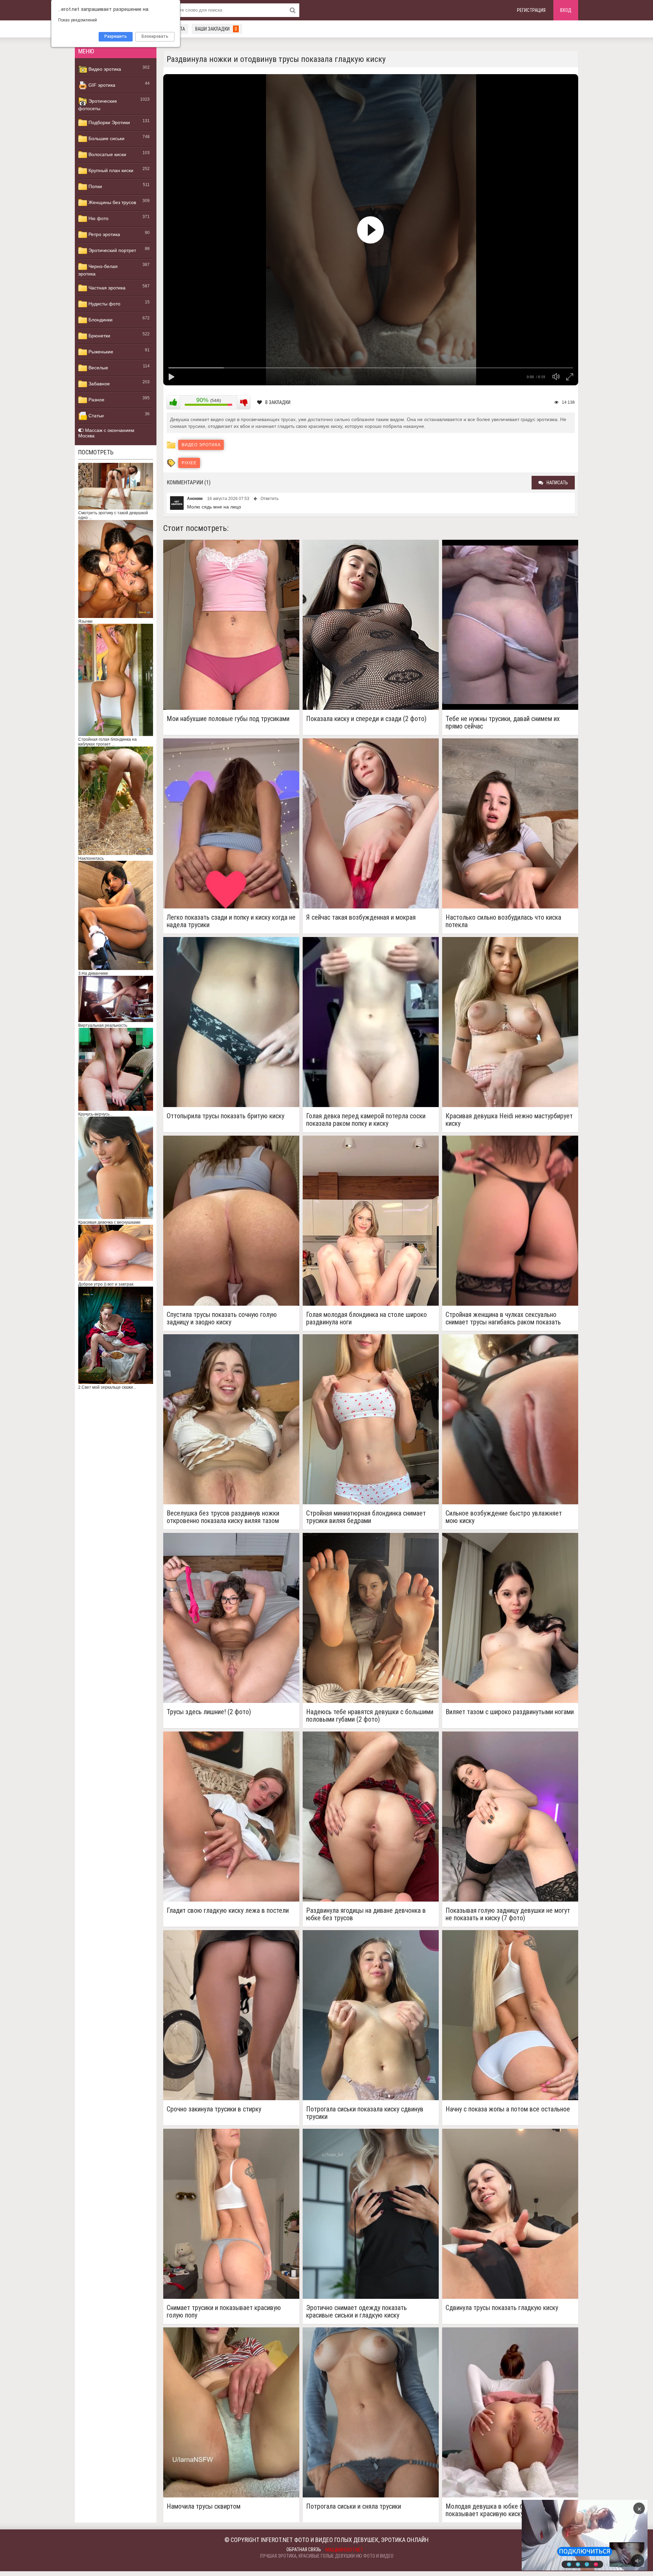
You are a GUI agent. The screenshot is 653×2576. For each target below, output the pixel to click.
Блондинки (100, 320)
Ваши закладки (216, 29)
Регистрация (531, 10)
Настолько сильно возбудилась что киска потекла (503, 921)
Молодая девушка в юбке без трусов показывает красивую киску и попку (498, 2510)
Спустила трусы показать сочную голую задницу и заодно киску (222, 1318)
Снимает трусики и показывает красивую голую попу (224, 2311)
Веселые (98, 368)
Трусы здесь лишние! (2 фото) (209, 1712)
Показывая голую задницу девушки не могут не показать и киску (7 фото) (508, 1914)
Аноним (195, 499)
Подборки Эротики (108, 122)
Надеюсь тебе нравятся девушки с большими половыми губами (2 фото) (370, 1716)
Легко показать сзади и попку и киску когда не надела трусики (231, 921)
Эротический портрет (112, 250)
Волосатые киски (107, 154)
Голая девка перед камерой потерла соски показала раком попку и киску (366, 1120)
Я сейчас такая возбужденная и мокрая (361, 917)
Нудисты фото (104, 304)
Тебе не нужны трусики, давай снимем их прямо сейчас (503, 722)
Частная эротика (106, 288)
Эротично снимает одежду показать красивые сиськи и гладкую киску (356, 2311)
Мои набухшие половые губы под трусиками (228, 719)
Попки (95, 186)
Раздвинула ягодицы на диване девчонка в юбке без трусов (366, 1914)
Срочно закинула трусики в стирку (214, 2109)
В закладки (278, 402)
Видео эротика (104, 69)
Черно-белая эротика (98, 270)
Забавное (98, 384)
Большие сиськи (106, 138)
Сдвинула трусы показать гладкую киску (502, 2308)
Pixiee (189, 463)
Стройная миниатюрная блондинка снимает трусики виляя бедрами (366, 1517)
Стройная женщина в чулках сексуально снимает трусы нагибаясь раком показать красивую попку (503, 1318)
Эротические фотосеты (98, 105)
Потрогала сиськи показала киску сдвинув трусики (365, 2113)
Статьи (95, 416)
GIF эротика (101, 85)
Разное (96, 400)
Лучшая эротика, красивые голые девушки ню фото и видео (327, 2556)
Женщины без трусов (112, 202)
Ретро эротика (104, 234)
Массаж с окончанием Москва (106, 433)
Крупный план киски (110, 170)
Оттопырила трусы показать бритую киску (225, 1116)
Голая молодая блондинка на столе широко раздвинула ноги (366, 1318)
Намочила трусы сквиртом (204, 2506)
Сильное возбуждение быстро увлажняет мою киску (504, 1517)
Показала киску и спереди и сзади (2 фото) (366, 719)
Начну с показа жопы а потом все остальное (508, 2109)
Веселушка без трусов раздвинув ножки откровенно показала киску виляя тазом (223, 1517)
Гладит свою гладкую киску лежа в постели (228, 1911)
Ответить (270, 499)
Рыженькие (100, 352)
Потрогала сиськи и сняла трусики (354, 2506)
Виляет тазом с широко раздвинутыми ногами (510, 1712)
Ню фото (98, 218)
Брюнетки (99, 336)
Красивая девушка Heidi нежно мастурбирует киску (509, 1120)
